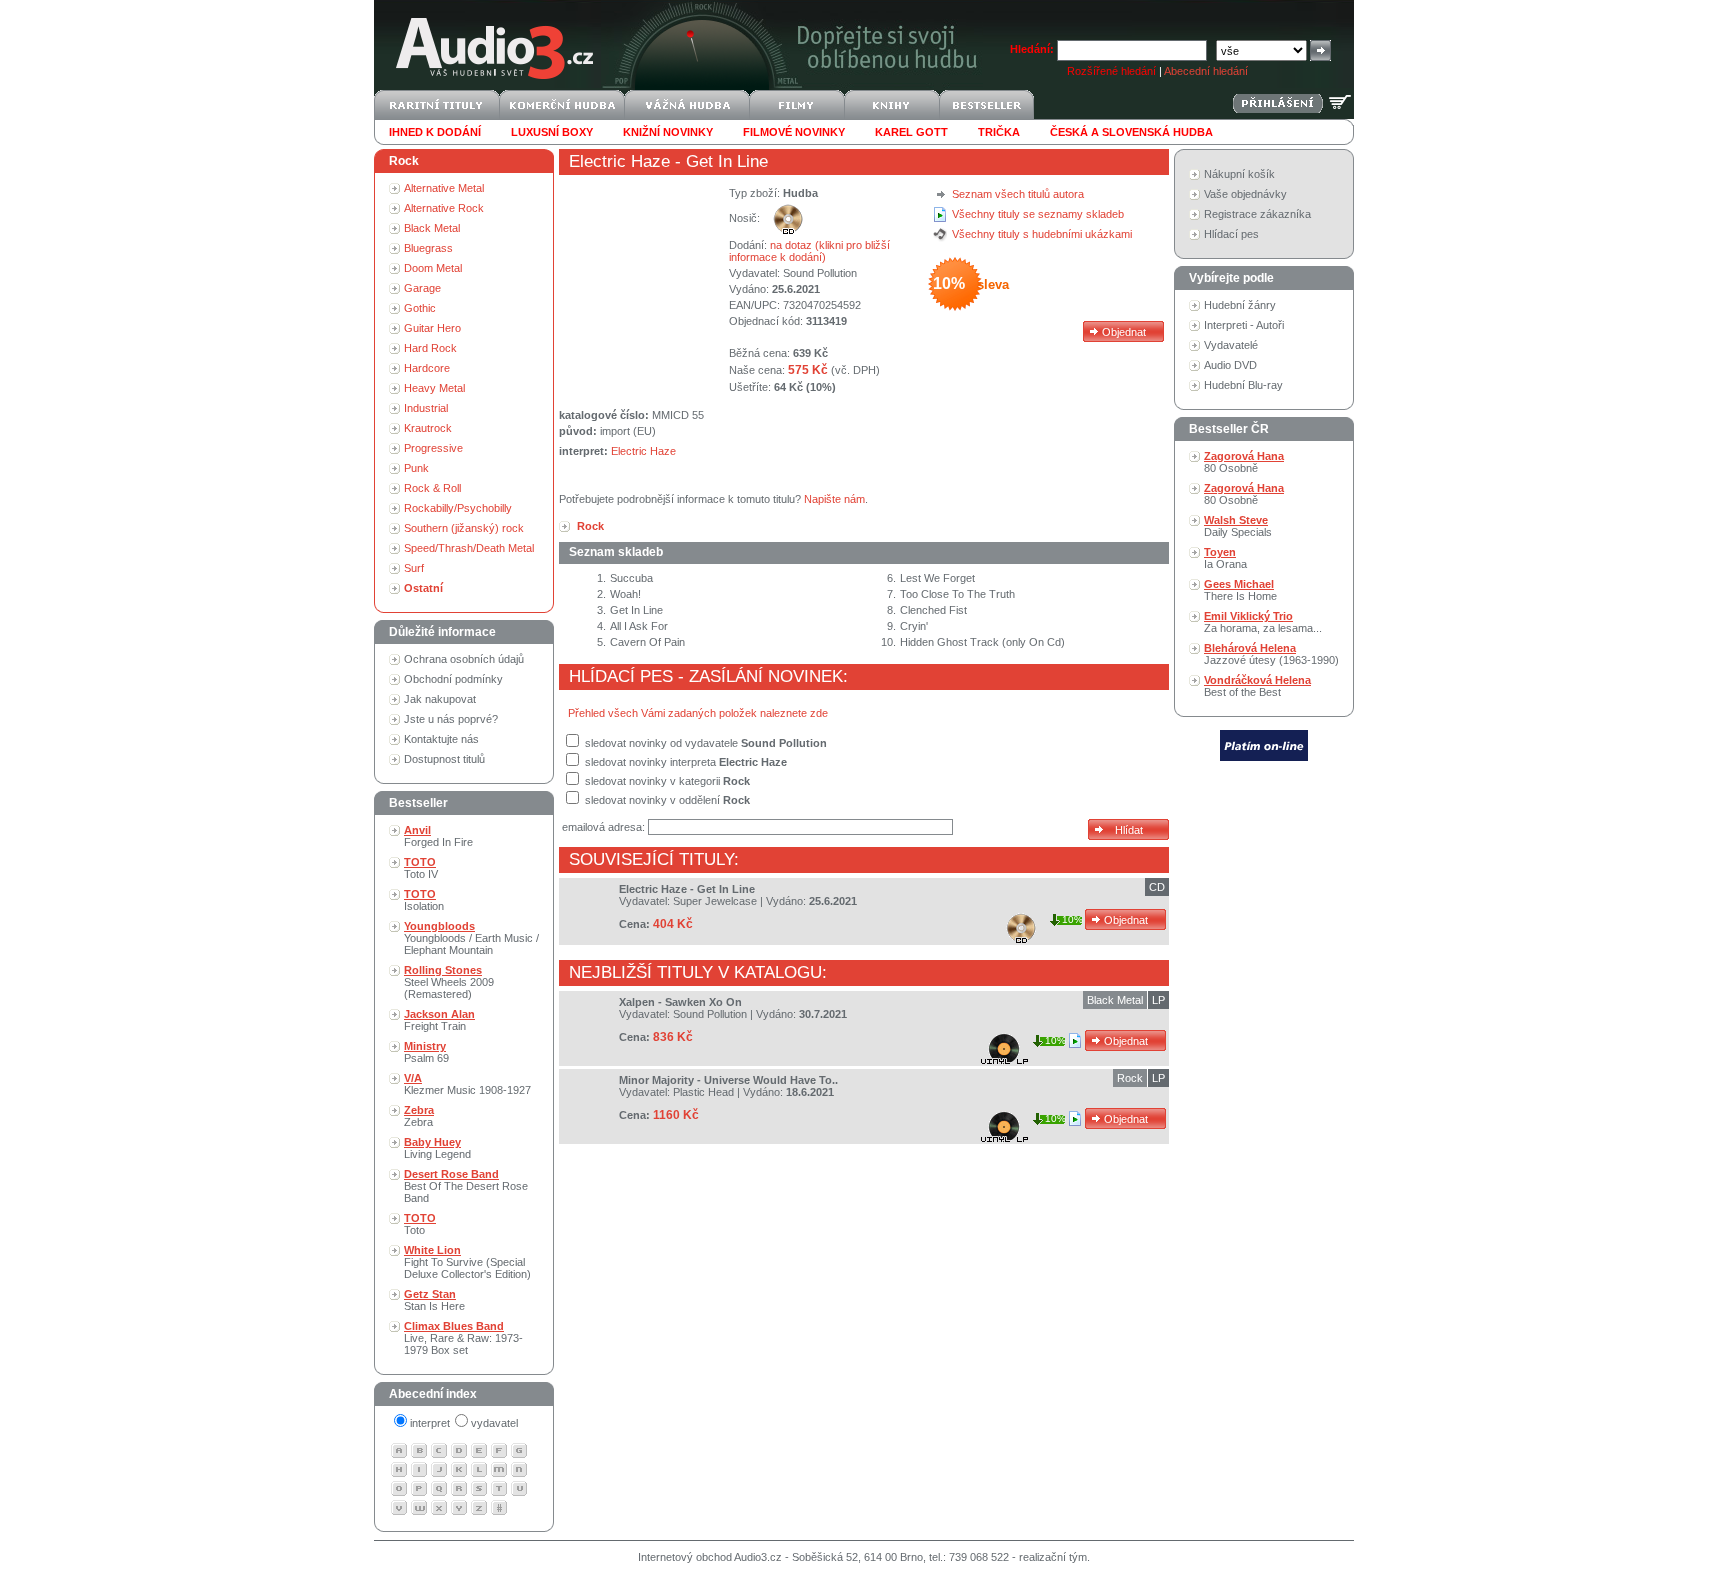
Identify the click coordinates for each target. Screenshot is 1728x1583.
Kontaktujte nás (441, 739)
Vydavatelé (1231, 345)
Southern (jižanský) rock (464, 528)
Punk (416, 468)
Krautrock (428, 428)
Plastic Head (703, 1092)
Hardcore (427, 368)
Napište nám (834, 499)
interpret (430, 1423)
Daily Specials (1238, 526)
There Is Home (1240, 590)
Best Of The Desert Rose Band (466, 1186)
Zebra (419, 1116)
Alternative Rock (444, 208)
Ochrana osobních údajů (464, 659)
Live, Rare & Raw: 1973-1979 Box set (463, 1338)
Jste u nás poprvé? (451, 719)
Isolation (424, 900)
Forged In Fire (438, 836)
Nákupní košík (1239, 174)
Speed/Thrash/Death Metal (469, 548)
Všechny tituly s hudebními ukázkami (1042, 234)
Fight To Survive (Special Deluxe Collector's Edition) (467, 1262)
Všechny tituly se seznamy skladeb (1038, 214)
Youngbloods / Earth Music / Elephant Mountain (471, 938)
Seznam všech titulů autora (1018, 194)
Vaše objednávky (1245, 194)
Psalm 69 (426, 1052)
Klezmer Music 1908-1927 (467, 1084)
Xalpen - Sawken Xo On (680, 1002)
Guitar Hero (432, 328)
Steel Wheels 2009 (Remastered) (449, 982)
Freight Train (439, 1020)
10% (1072, 919)
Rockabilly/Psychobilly (458, 508)
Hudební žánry (1240, 305)
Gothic (420, 308)
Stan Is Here (434, 1300)
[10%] (1076, 1040)
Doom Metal (433, 268)
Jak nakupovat (440, 699)
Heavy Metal (434, 388)
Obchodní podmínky (453, 679)
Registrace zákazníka (1257, 214)
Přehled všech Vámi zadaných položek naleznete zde (698, 713)
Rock (1130, 1078)
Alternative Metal (444, 188)
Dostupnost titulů (444, 759)
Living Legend (437, 1148)
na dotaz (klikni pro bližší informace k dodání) (809, 251)
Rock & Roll (432, 488)
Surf (414, 568)
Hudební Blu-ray (1243, 385)
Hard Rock (430, 348)
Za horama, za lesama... (1263, 622)
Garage (422, 288)
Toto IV (421, 868)
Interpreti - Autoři (1244, 325)
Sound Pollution (820, 273)
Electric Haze (619, 161)
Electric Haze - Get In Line (687, 889)
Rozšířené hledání (1111, 71)
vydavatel (494, 1423)
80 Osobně (1244, 462)
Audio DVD (1230, 365)
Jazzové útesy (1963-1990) (1271, 654)
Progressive (433, 448)
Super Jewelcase (715, 901)
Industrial (426, 408)
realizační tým (1053, 1557)
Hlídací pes (1231, 234)
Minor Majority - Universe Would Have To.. (728, 1080)
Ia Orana (1225, 558)
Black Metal (432, 228)
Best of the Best (1257, 686)
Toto (420, 1224)
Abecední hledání (1206, 71)
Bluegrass (428, 248)
